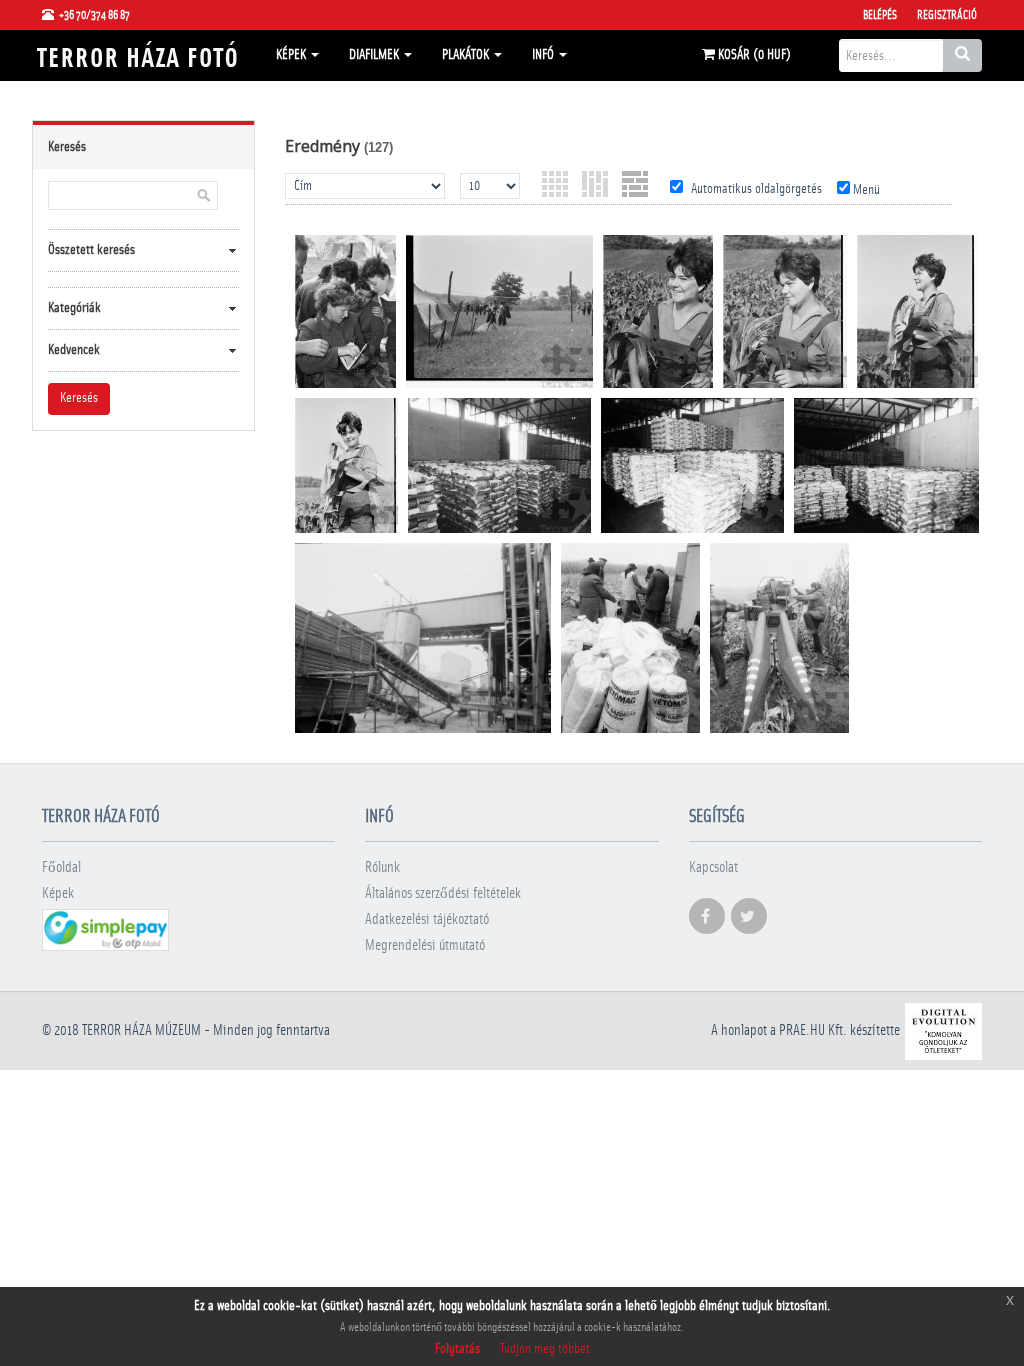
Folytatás (457, 1349)
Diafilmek (375, 55)
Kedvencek (74, 350)
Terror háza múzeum (141, 1030)
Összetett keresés (91, 250)
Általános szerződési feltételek (443, 893)
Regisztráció (947, 15)
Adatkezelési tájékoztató (427, 919)
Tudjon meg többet (545, 1349)
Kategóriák (74, 308)
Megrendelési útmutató (425, 945)
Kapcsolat (713, 867)
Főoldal (61, 867)
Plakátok (467, 55)
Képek (292, 55)
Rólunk (382, 867)
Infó (544, 55)
